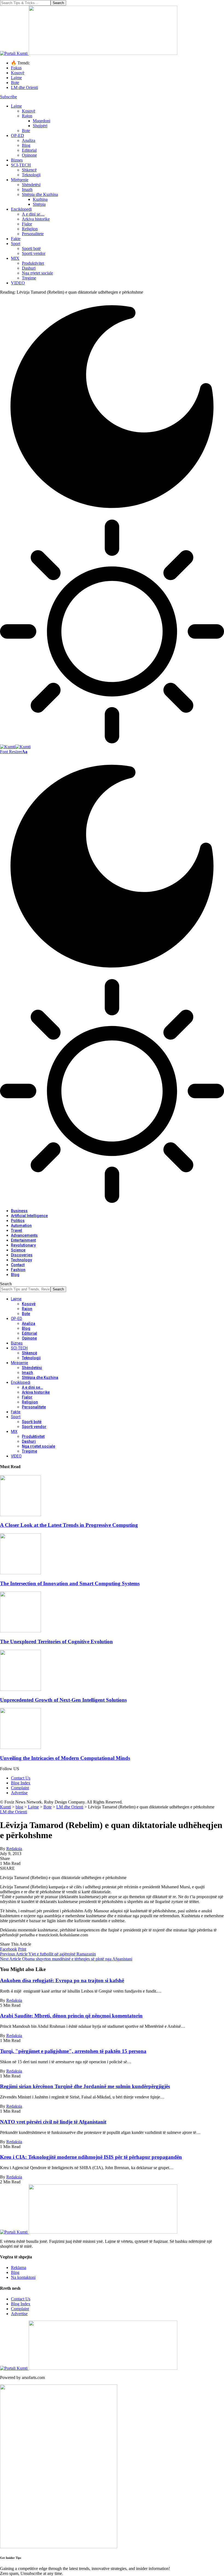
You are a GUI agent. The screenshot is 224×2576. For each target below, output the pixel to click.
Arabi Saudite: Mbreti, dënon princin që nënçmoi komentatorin (71, 2016)
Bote (15, 83)
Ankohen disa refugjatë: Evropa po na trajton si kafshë (62, 1980)
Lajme (16, 78)
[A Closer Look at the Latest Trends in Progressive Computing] (20, 1515)
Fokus (16, 68)
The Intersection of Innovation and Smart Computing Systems (70, 1583)
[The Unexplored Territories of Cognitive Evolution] (20, 1631)
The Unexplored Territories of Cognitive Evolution (56, 1642)
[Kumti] (15, 747)
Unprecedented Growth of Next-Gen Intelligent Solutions (63, 1700)
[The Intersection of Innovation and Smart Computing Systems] (20, 1573)
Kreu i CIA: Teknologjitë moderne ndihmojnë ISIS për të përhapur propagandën (91, 2157)
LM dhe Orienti (24, 87)
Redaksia (14, 1849)
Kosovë (18, 73)
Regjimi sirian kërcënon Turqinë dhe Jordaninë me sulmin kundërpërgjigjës (85, 2086)
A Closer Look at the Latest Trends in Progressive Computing (69, 1525)
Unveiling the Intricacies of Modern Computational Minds (65, 1758)
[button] (14, 752)
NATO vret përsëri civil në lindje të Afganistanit (53, 2122)
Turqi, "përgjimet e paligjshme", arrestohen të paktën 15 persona (73, 2051)
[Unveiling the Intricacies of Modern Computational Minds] (20, 1747)
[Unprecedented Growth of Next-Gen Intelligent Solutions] (20, 1689)
